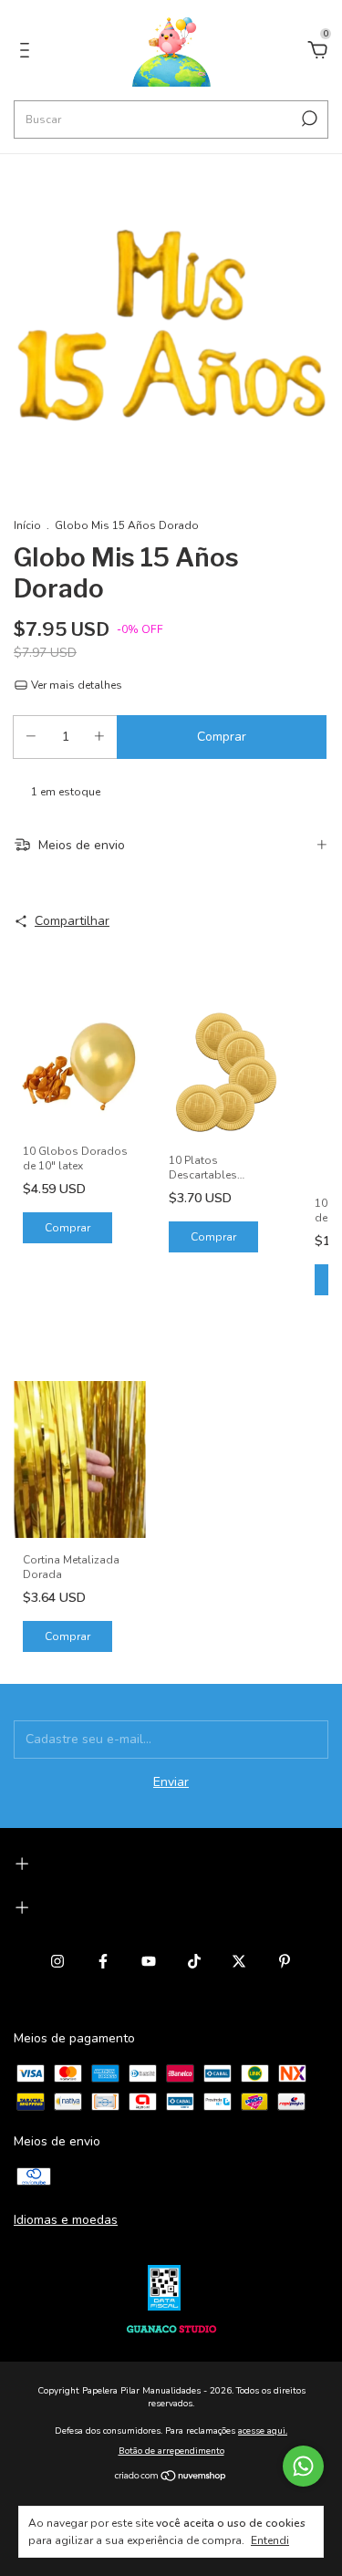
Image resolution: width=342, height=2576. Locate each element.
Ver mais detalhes (75, 685)
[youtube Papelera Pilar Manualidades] (149, 1961)
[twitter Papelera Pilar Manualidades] (239, 1961)
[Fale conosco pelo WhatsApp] (303, 2466)
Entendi (270, 2540)
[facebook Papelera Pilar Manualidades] (103, 1961)
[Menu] (28, 52)
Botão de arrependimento (171, 2451)
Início (27, 525)
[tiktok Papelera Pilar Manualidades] (194, 1961)
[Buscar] (308, 119)
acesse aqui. (263, 2431)
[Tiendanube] (171, 2478)
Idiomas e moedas (66, 2220)
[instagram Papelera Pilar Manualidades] (57, 1961)
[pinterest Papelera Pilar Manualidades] (285, 1961)
